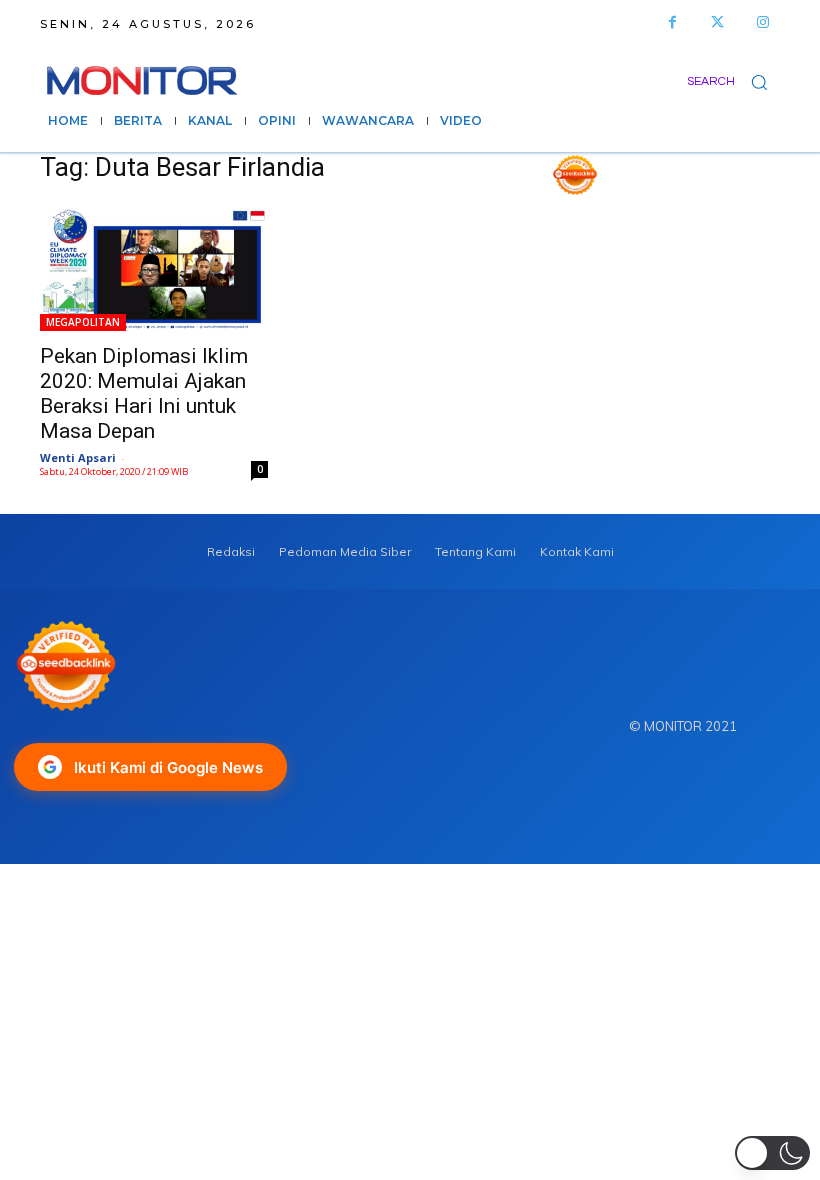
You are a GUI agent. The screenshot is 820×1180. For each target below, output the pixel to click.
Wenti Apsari (78, 457)
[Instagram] (762, 22)
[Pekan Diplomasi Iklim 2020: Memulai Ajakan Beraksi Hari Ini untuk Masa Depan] (154, 267)
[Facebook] (672, 22)
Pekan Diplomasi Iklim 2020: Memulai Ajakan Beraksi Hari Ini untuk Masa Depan (144, 393)
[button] (733, 81)
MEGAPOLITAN (83, 322)
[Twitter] (717, 22)
